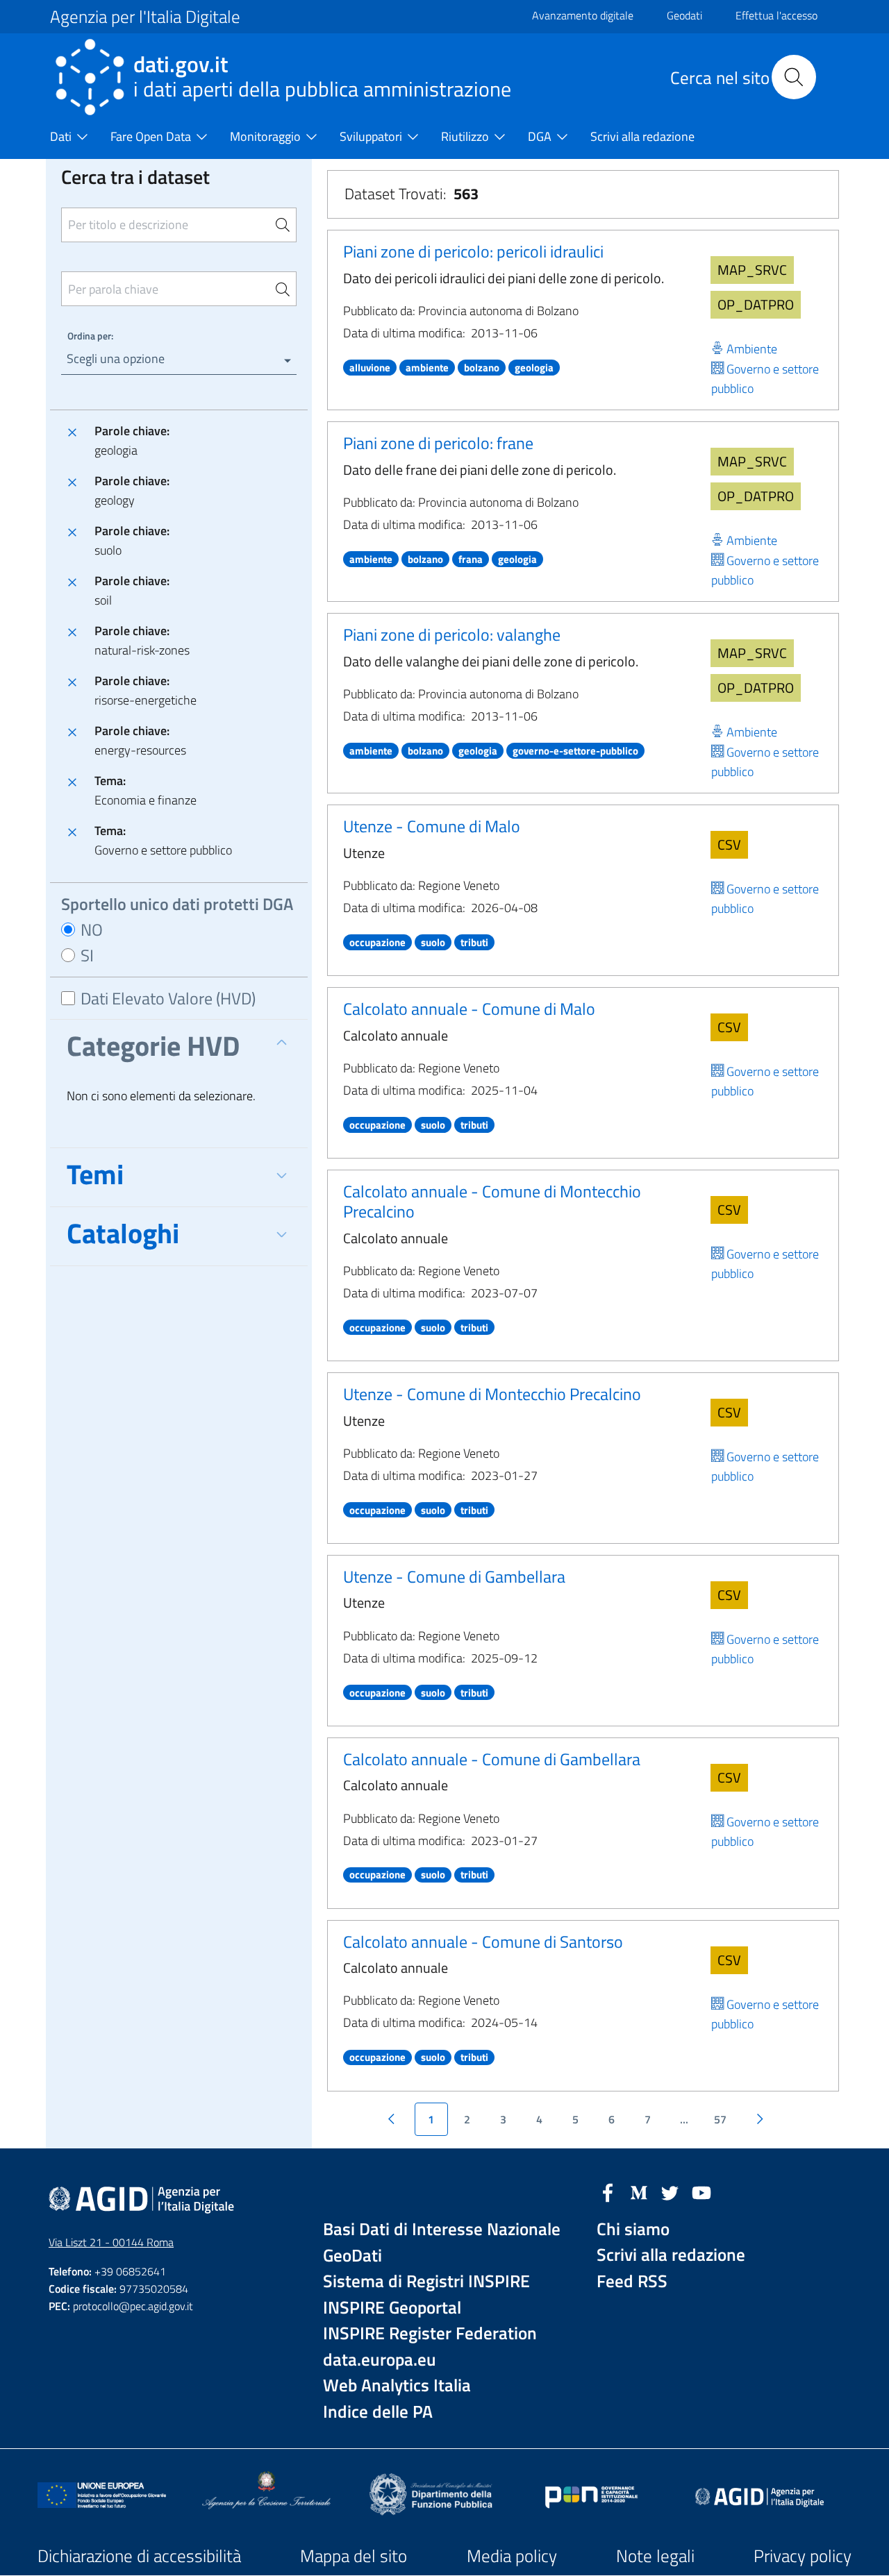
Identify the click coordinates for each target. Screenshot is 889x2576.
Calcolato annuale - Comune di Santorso (483, 1942)
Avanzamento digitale (583, 15)
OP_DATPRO (756, 304)
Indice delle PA (378, 2412)
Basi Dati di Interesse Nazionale (442, 2229)
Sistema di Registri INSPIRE (426, 2281)
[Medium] (639, 2191)
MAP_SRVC (752, 270)
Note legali (655, 2556)
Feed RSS (632, 2281)
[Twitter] (670, 2191)
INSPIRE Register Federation (430, 2333)
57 (720, 2119)
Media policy (512, 2556)
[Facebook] (608, 2191)
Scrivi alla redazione (671, 2255)
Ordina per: (90, 336)
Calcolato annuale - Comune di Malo (469, 1009)
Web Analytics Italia (397, 2385)
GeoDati (352, 2256)
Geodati (684, 15)
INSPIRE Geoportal (392, 2308)
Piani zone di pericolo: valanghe (452, 634)
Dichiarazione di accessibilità (139, 2556)
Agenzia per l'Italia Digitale (145, 17)
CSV (729, 844)
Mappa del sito (354, 2556)
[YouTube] (701, 2191)
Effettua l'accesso (776, 15)
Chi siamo (633, 2229)
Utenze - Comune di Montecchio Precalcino (492, 1394)
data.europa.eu (380, 2360)
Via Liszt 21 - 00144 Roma (111, 2242)
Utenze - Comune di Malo (432, 826)
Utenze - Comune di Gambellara (454, 1576)
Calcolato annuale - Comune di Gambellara (492, 1759)
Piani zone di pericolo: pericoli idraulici (473, 251)
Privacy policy (803, 2556)
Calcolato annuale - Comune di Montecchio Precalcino (492, 1201)
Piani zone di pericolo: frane (438, 443)
